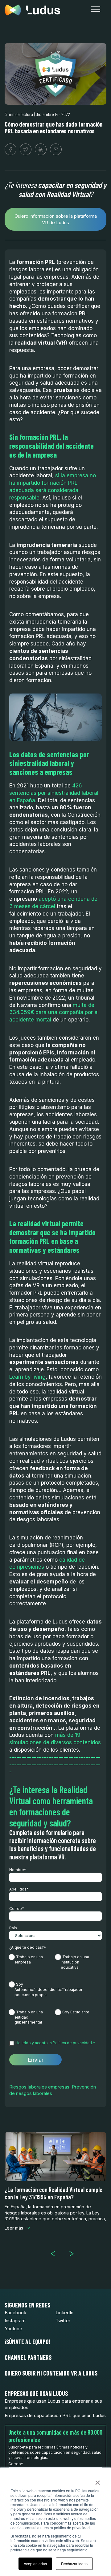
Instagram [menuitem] (15, 2321)
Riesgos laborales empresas (39, 2087)
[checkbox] (55, 1993)
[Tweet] (26, 149)
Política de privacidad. (73, 2043)
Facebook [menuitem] (15, 2313)
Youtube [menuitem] (13, 2329)
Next (74, 2254)
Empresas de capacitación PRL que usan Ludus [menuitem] (55, 2415)
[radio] (32, 1963)
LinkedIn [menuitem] (64, 2313)
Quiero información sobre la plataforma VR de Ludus (56, 219)
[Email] (56, 149)
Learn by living (27, 1377)
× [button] (98, 2481)
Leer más (14, 2228)
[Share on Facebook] (10, 149)
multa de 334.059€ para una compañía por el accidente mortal (54, 1013)
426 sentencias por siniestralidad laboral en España (54, 793)
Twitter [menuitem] (63, 2321)
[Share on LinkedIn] (41, 149)
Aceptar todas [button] (35, 2564)
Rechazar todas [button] (74, 2564)
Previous (55, 2254)
